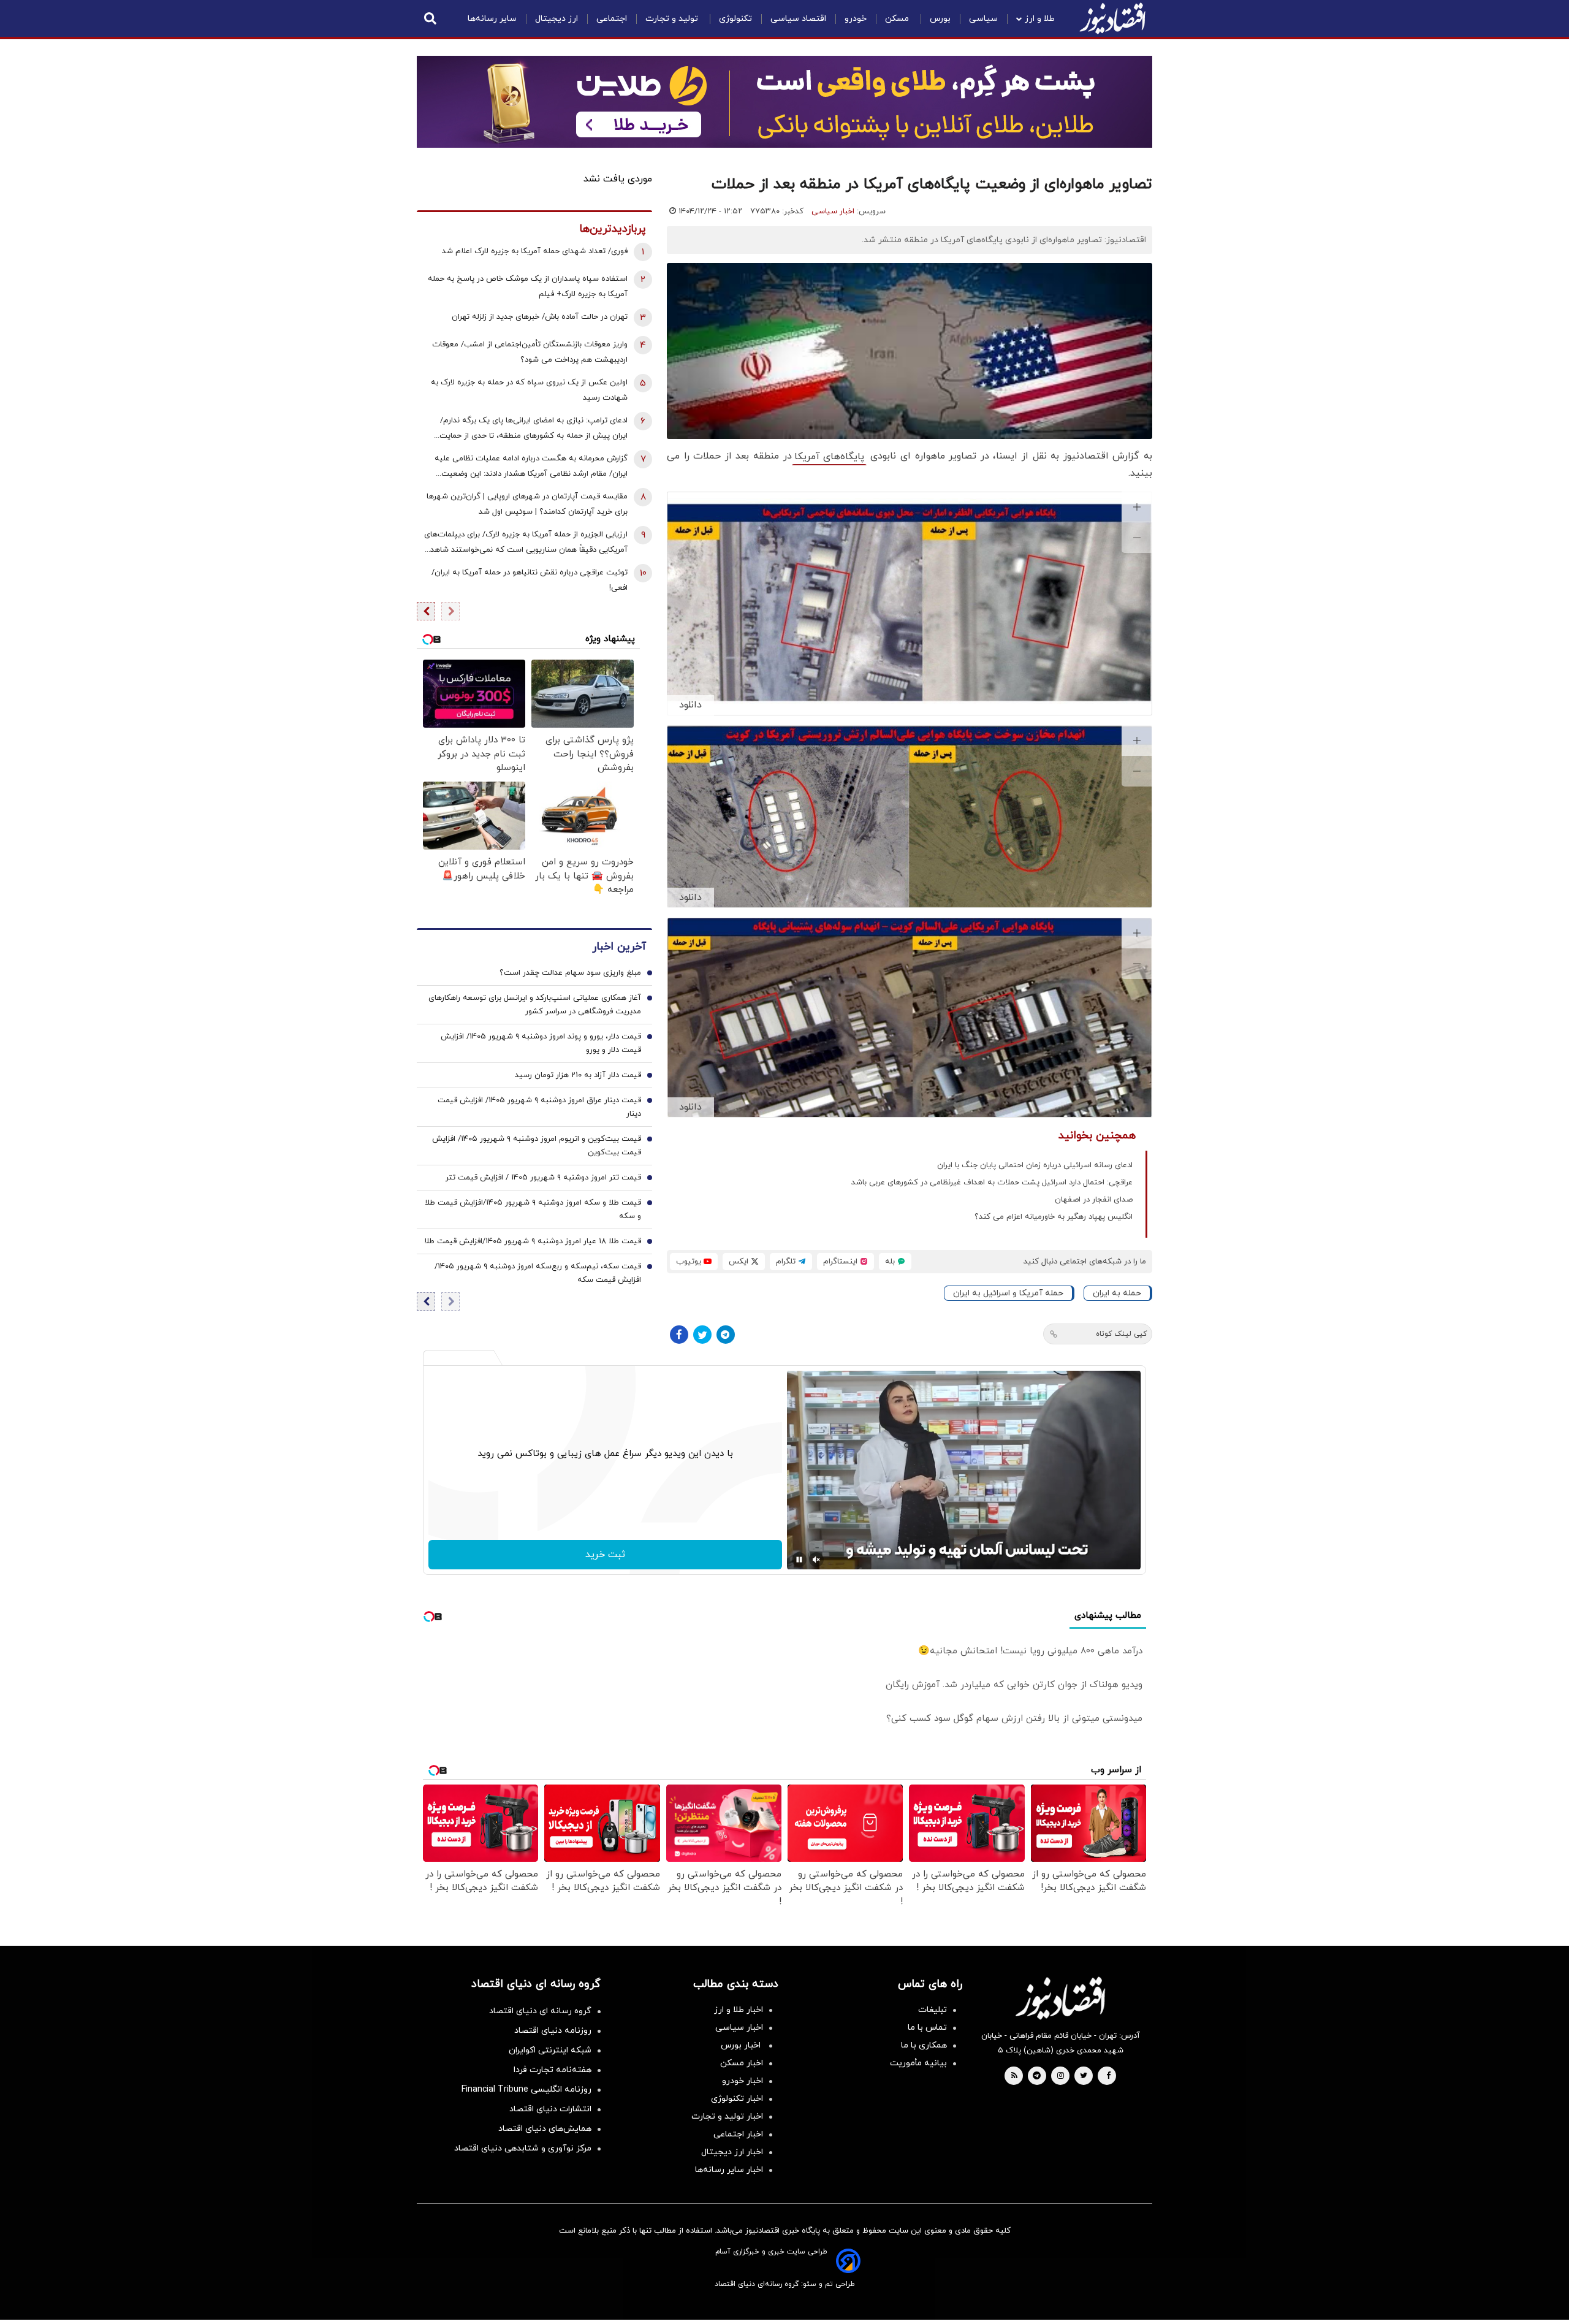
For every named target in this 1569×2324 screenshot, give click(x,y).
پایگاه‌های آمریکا (829, 457)
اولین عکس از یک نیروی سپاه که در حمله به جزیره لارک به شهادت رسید (529, 390)
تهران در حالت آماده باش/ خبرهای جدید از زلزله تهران (540, 317)
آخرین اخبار (619, 947)
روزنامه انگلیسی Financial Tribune (526, 2090)
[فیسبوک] (679, 1335)
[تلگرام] (726, 1335)
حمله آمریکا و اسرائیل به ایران (1008, 1293)
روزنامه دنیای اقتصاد (553, 2031)
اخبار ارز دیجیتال (732, 2152)
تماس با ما (927, 2028)
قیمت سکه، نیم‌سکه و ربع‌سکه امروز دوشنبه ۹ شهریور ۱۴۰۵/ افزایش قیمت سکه (538, 1273)
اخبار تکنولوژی (737, 2099)
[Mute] (816, 1560)
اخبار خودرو (743, 2081)
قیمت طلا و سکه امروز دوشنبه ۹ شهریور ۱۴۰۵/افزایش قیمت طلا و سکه (533, 1210)
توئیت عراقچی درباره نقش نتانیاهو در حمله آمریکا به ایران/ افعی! (530, 580)
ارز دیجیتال (557, 19)
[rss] (1014, 2076)
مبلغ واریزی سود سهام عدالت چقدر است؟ (570, 973)
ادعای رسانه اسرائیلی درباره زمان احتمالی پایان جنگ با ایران (1035, 1165)
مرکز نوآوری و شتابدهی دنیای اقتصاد (523, 2148)
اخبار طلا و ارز (739, 2010)
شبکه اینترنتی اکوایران (550, 2050)
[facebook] (1108, 2076)
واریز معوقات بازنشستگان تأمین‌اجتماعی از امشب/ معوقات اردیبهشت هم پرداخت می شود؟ (530, 352)
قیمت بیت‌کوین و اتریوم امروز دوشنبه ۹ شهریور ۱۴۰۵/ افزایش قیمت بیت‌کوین (537, 1146)
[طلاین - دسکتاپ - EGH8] (784, 102)
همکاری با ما (924, 2045)
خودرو (856, 19)
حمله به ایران (1117, 1293)
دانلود (690, 705)
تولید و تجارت (673, 19)
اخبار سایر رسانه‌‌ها (729, 2170)
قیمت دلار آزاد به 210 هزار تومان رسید (578, 1075)
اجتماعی (612, 19)
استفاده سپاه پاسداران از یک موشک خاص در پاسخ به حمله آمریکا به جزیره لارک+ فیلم (528, 287)
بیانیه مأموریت (918, 2063)
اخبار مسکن (742, 2063)
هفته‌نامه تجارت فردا (553, 2070)
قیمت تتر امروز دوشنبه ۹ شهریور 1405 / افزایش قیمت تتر (543, 1178)
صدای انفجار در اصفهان (1094, 1200)
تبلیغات (933, 2010)
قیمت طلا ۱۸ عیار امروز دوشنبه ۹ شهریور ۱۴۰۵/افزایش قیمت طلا (533, 1241)
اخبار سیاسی (833, 211)
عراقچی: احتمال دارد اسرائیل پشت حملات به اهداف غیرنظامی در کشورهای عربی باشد (992, 1183)
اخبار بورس (742, 2045)
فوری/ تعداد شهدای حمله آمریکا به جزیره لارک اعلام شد (535, 251)
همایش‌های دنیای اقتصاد (545, 2129)
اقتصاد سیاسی (798, 19)
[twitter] (1084, 2076)
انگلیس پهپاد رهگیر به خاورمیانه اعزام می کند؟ (1054, 1217)
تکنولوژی (735, 19)
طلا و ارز (1040, 19)
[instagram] (1061, 2076)
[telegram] (1037, 2076)
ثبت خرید (605, 1555)
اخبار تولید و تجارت (727, 2116)
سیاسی (983, 19)
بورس (940, 19)
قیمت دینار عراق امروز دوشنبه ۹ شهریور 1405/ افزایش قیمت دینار (539, 1107)
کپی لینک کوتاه (1121, 1334)
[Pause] (799, 1560)
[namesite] (1112, 18)
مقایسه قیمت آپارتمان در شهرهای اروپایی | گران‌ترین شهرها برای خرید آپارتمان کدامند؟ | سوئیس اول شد (527, 504)
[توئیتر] (702, 1335)
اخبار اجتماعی (738, 2134)
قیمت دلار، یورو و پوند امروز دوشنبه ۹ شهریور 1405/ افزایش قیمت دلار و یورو (541, 1043)
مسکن (898, 19)
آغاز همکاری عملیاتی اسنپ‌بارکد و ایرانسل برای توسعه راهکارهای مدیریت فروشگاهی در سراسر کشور (535, 1005)
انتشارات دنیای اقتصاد (550, 2109)
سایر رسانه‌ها (492, 19)
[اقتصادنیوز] (1060, 1998)
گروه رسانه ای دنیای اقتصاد (540, 2011)
